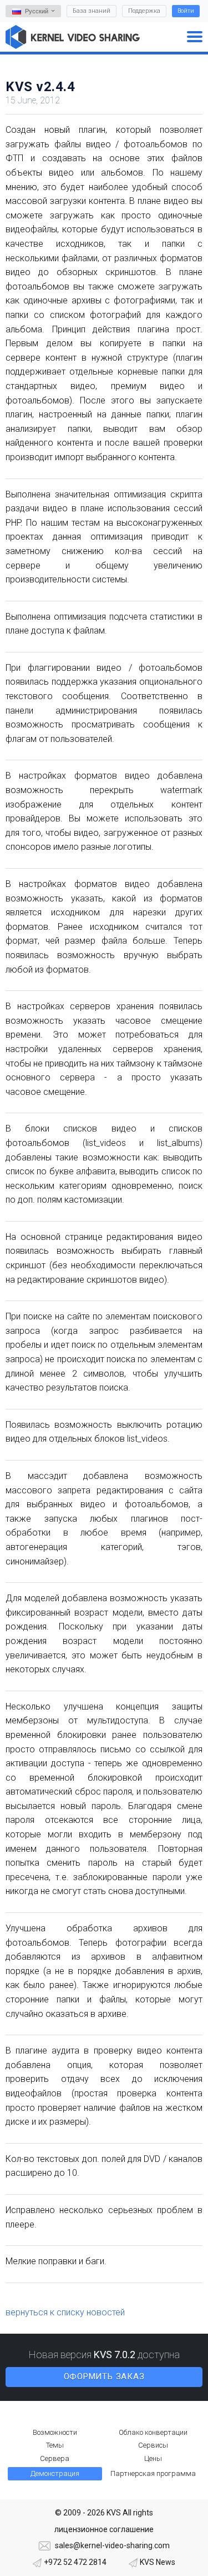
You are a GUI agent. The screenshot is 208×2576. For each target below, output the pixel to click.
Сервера (55, 2458)
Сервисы (153, 2445)
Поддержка (144, 11)
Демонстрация (55, 2473)
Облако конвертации (153, 2432)
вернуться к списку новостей (65, 2312)
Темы (55, 2445)
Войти (186, 11)
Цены (153, 2458)
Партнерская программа (153, 2473)
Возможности (55, 2432)
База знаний (92, 11)
